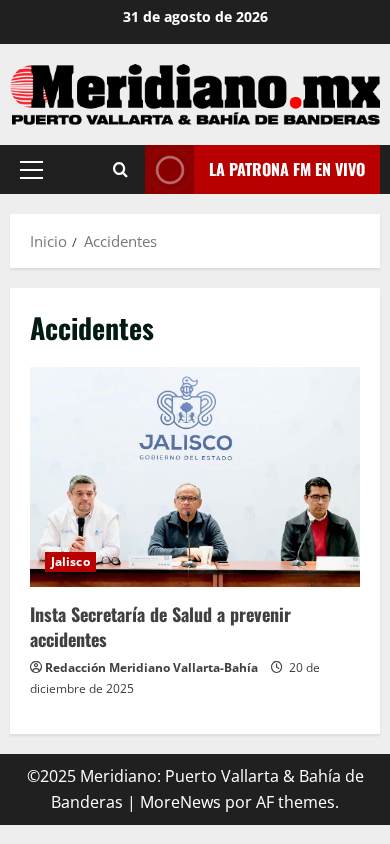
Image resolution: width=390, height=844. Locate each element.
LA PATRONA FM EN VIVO (287, 168)
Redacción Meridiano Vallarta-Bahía (151, 667)
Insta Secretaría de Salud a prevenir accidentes (195, 477)
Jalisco (70, 561)
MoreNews (180, 802)
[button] (31, 169)
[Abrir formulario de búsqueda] (120, 169)
